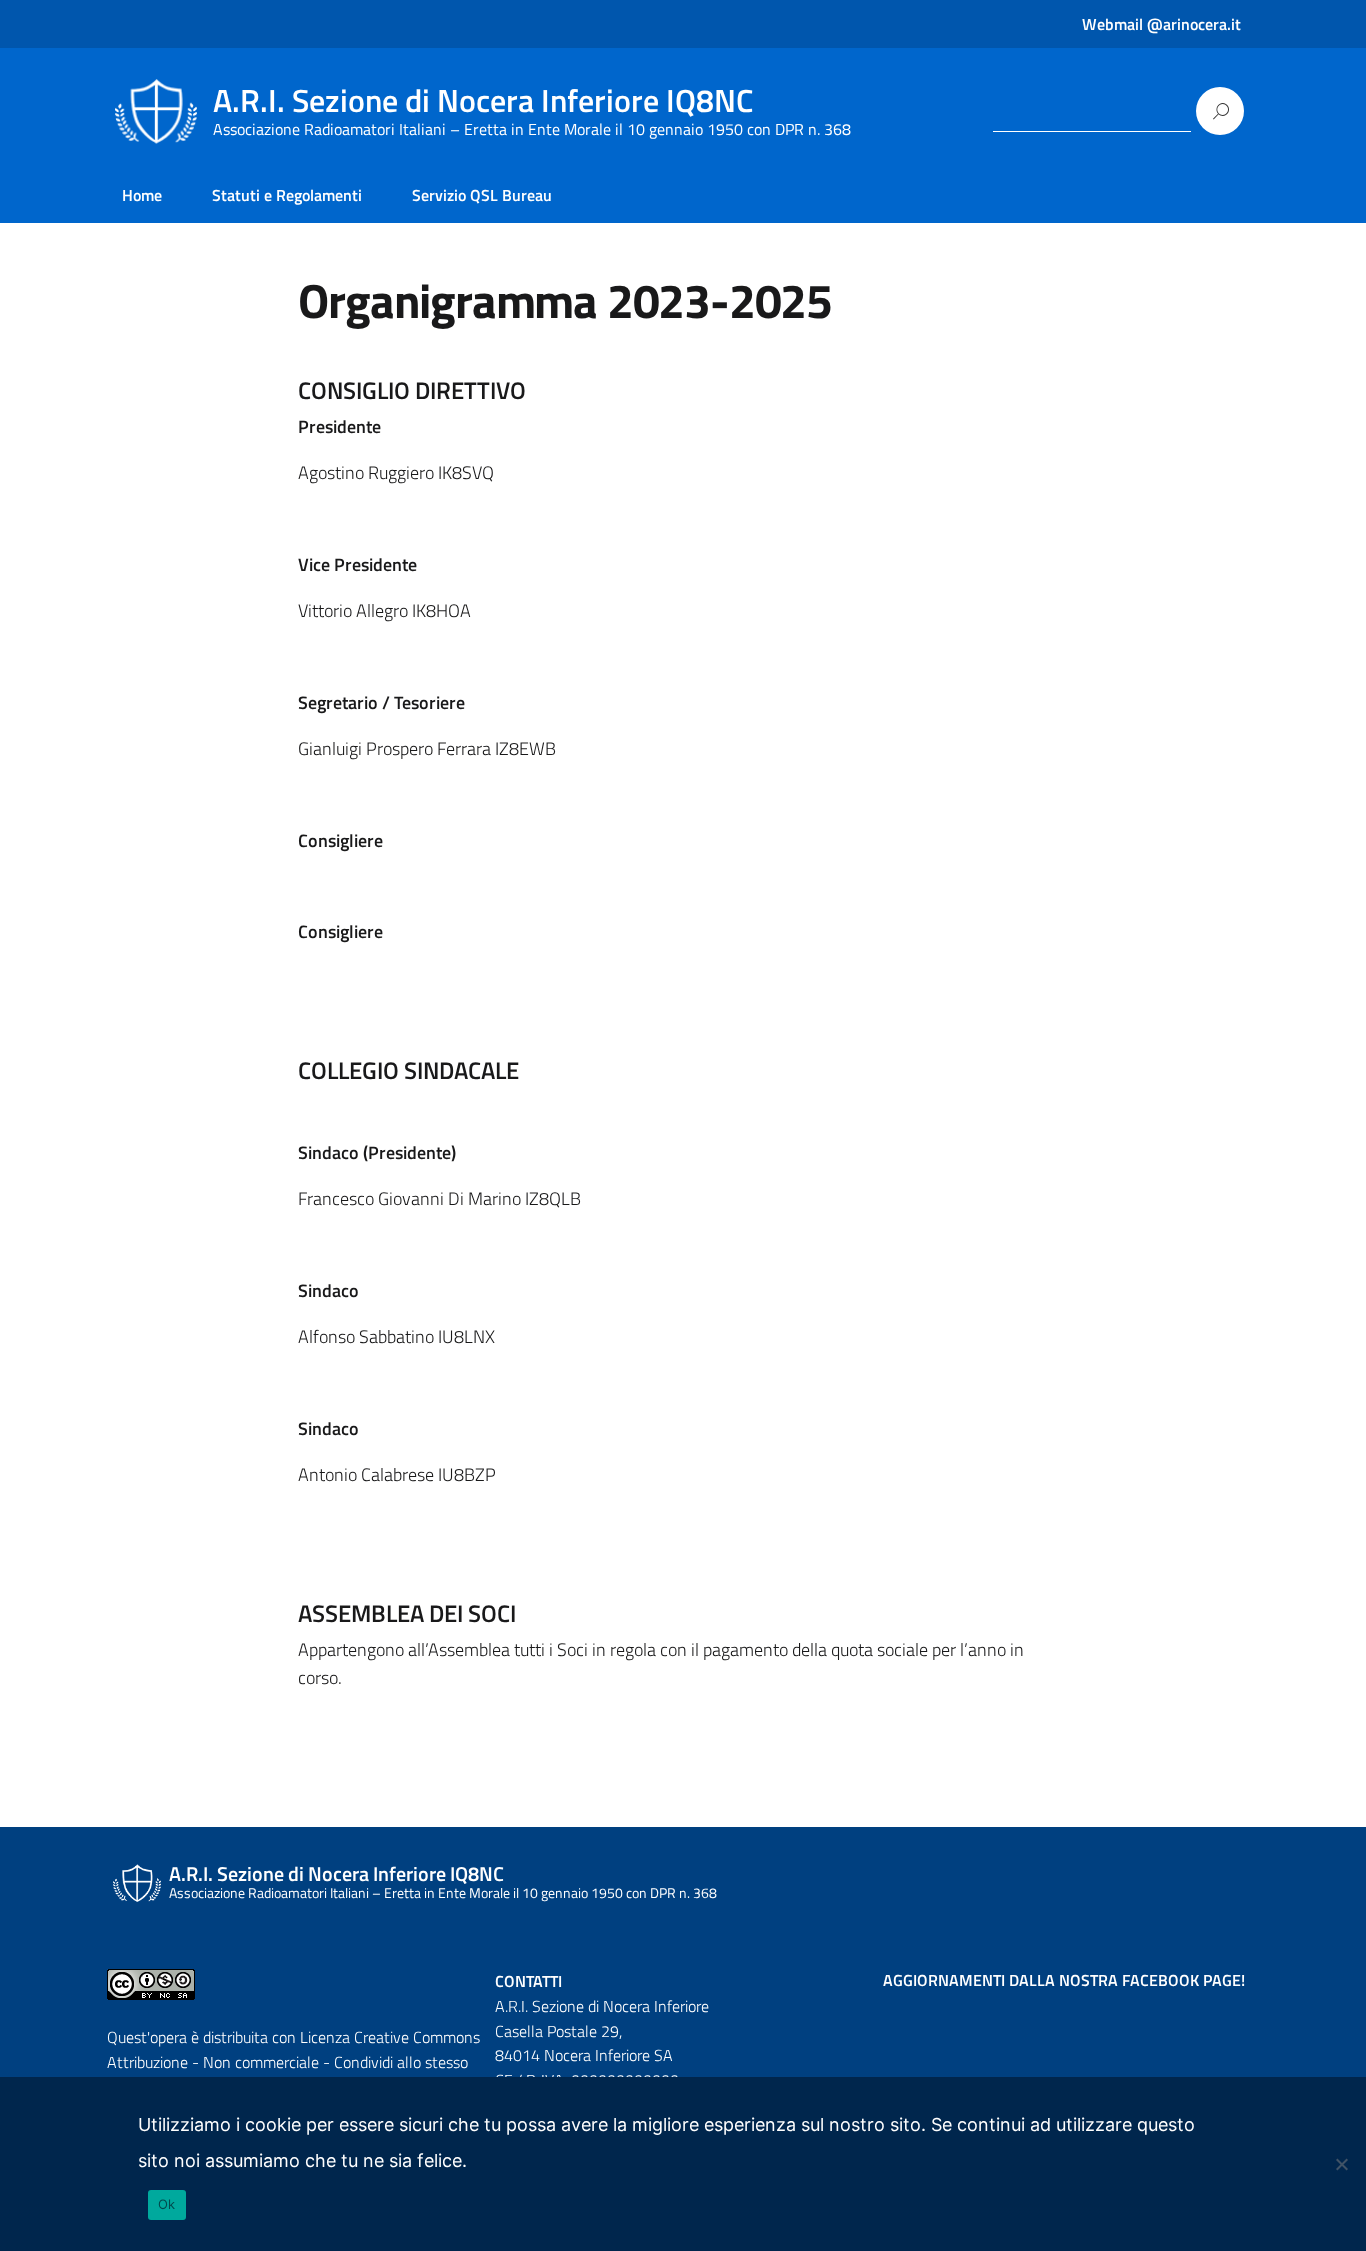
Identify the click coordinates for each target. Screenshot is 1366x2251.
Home (142, 195)
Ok (167, 2204)
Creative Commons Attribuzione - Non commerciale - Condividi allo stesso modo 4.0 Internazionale (293, 2062)
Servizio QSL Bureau (482, 195)
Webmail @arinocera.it (1161, 24)
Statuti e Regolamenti (287, 195)
